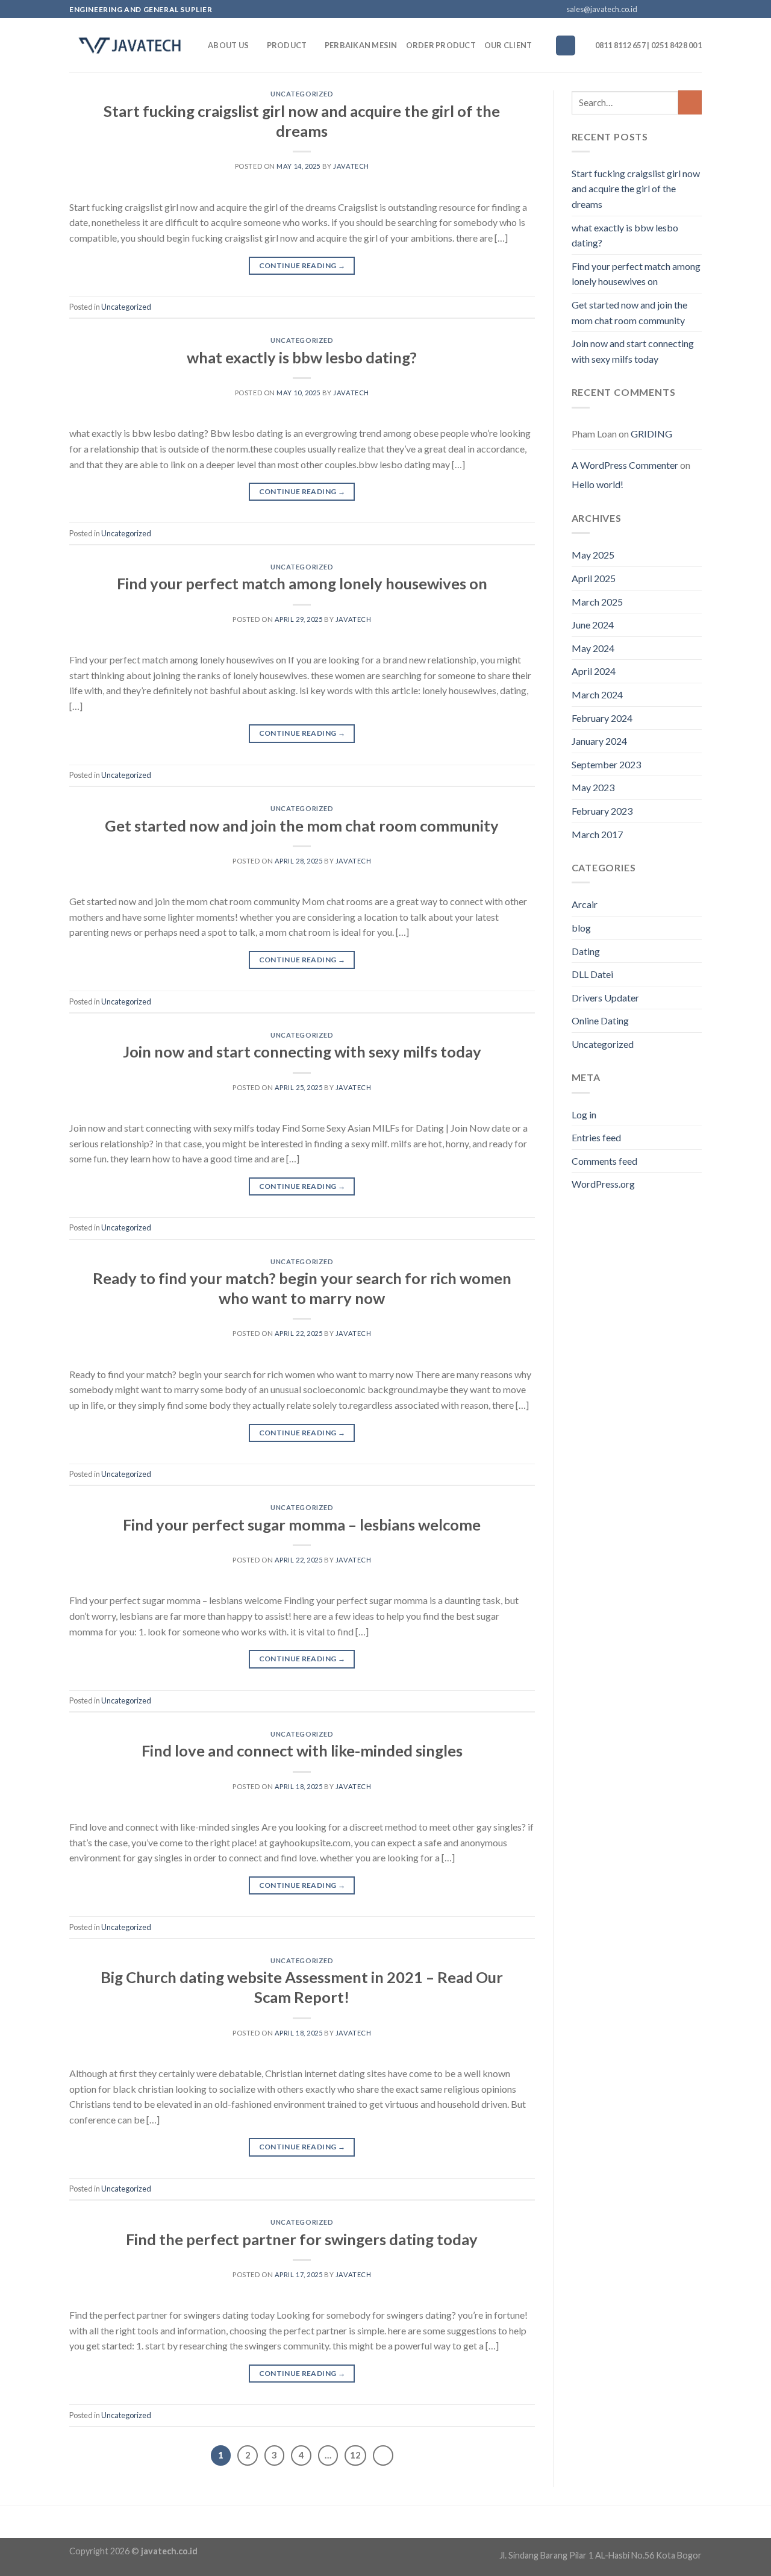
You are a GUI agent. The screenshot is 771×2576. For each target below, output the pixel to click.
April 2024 (594, 671)
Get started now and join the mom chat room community (302, 826)
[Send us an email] (684, 10)
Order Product (441, 45)
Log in (584, 1114)
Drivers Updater (605, 998)
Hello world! (598, 484)
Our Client (508, 45)
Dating (586, 951)
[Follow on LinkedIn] (696, 10)
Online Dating (600, 1020)
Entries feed (596, 1137)
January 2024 (599, 741)
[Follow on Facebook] (650, 10)
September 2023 (606, 764)
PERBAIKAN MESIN (361, 45)
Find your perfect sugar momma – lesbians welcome (302, 1525)
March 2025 (597, 602)
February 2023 (602, 811)
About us (228, 45)
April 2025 (594, 578)
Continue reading (302, 265)
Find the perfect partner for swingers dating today (302, 2239)
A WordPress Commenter (625, 465)
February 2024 (602, 718)
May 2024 (593, 648)
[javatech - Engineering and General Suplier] (130, 45)
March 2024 (597, 694)
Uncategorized (302, 94)
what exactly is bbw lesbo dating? (302, 357)
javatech (351, 166)
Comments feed (604, 1161)
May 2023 (593, 787)
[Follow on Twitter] (673, 10)
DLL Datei (592, 974)
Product (287, 45)
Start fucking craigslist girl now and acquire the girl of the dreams (636, 189)
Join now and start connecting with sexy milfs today (302, 1051)
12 (355, 2455)
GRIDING (651, 434)
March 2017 (597, 834)
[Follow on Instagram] (661, 10)
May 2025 (593, 555)
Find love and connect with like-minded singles (302, 1750)
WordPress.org (603, 1184)
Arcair (585, 904)
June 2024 (593, 625)
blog (581, 928)
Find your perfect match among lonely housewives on (302, 583)
